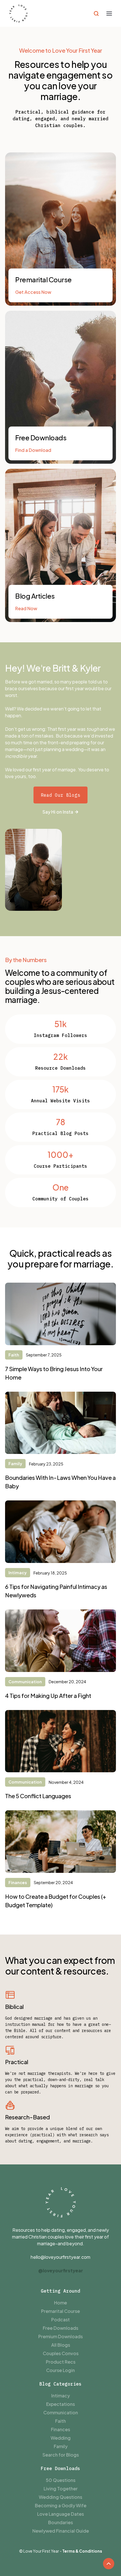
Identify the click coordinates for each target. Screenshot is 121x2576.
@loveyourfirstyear (61, 2270)
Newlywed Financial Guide (61, 2531)
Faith (60, 2421)
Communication (61, 2412)
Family (61, 2446)
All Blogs (61, 2345)
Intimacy (60, 2396)
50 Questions (61, 2480)
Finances (60, 2429)
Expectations (60, 2404)
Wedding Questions (60, 2497)
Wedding (61, 2438)
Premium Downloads (60, 2336)
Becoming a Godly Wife (61, 2505)
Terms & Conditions (82, 2551)
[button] (109, 14)
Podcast (60, 2319)
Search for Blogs (61, 2455)
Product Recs (61, 2362)
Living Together (61, 2489)
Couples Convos (61, 2353)
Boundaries (60, 2522)
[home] (18, 13)
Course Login (60, 2370)
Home (60, 2303)
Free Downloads (60, 2328)
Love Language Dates (60, 2514)
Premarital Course (60, 2311)
